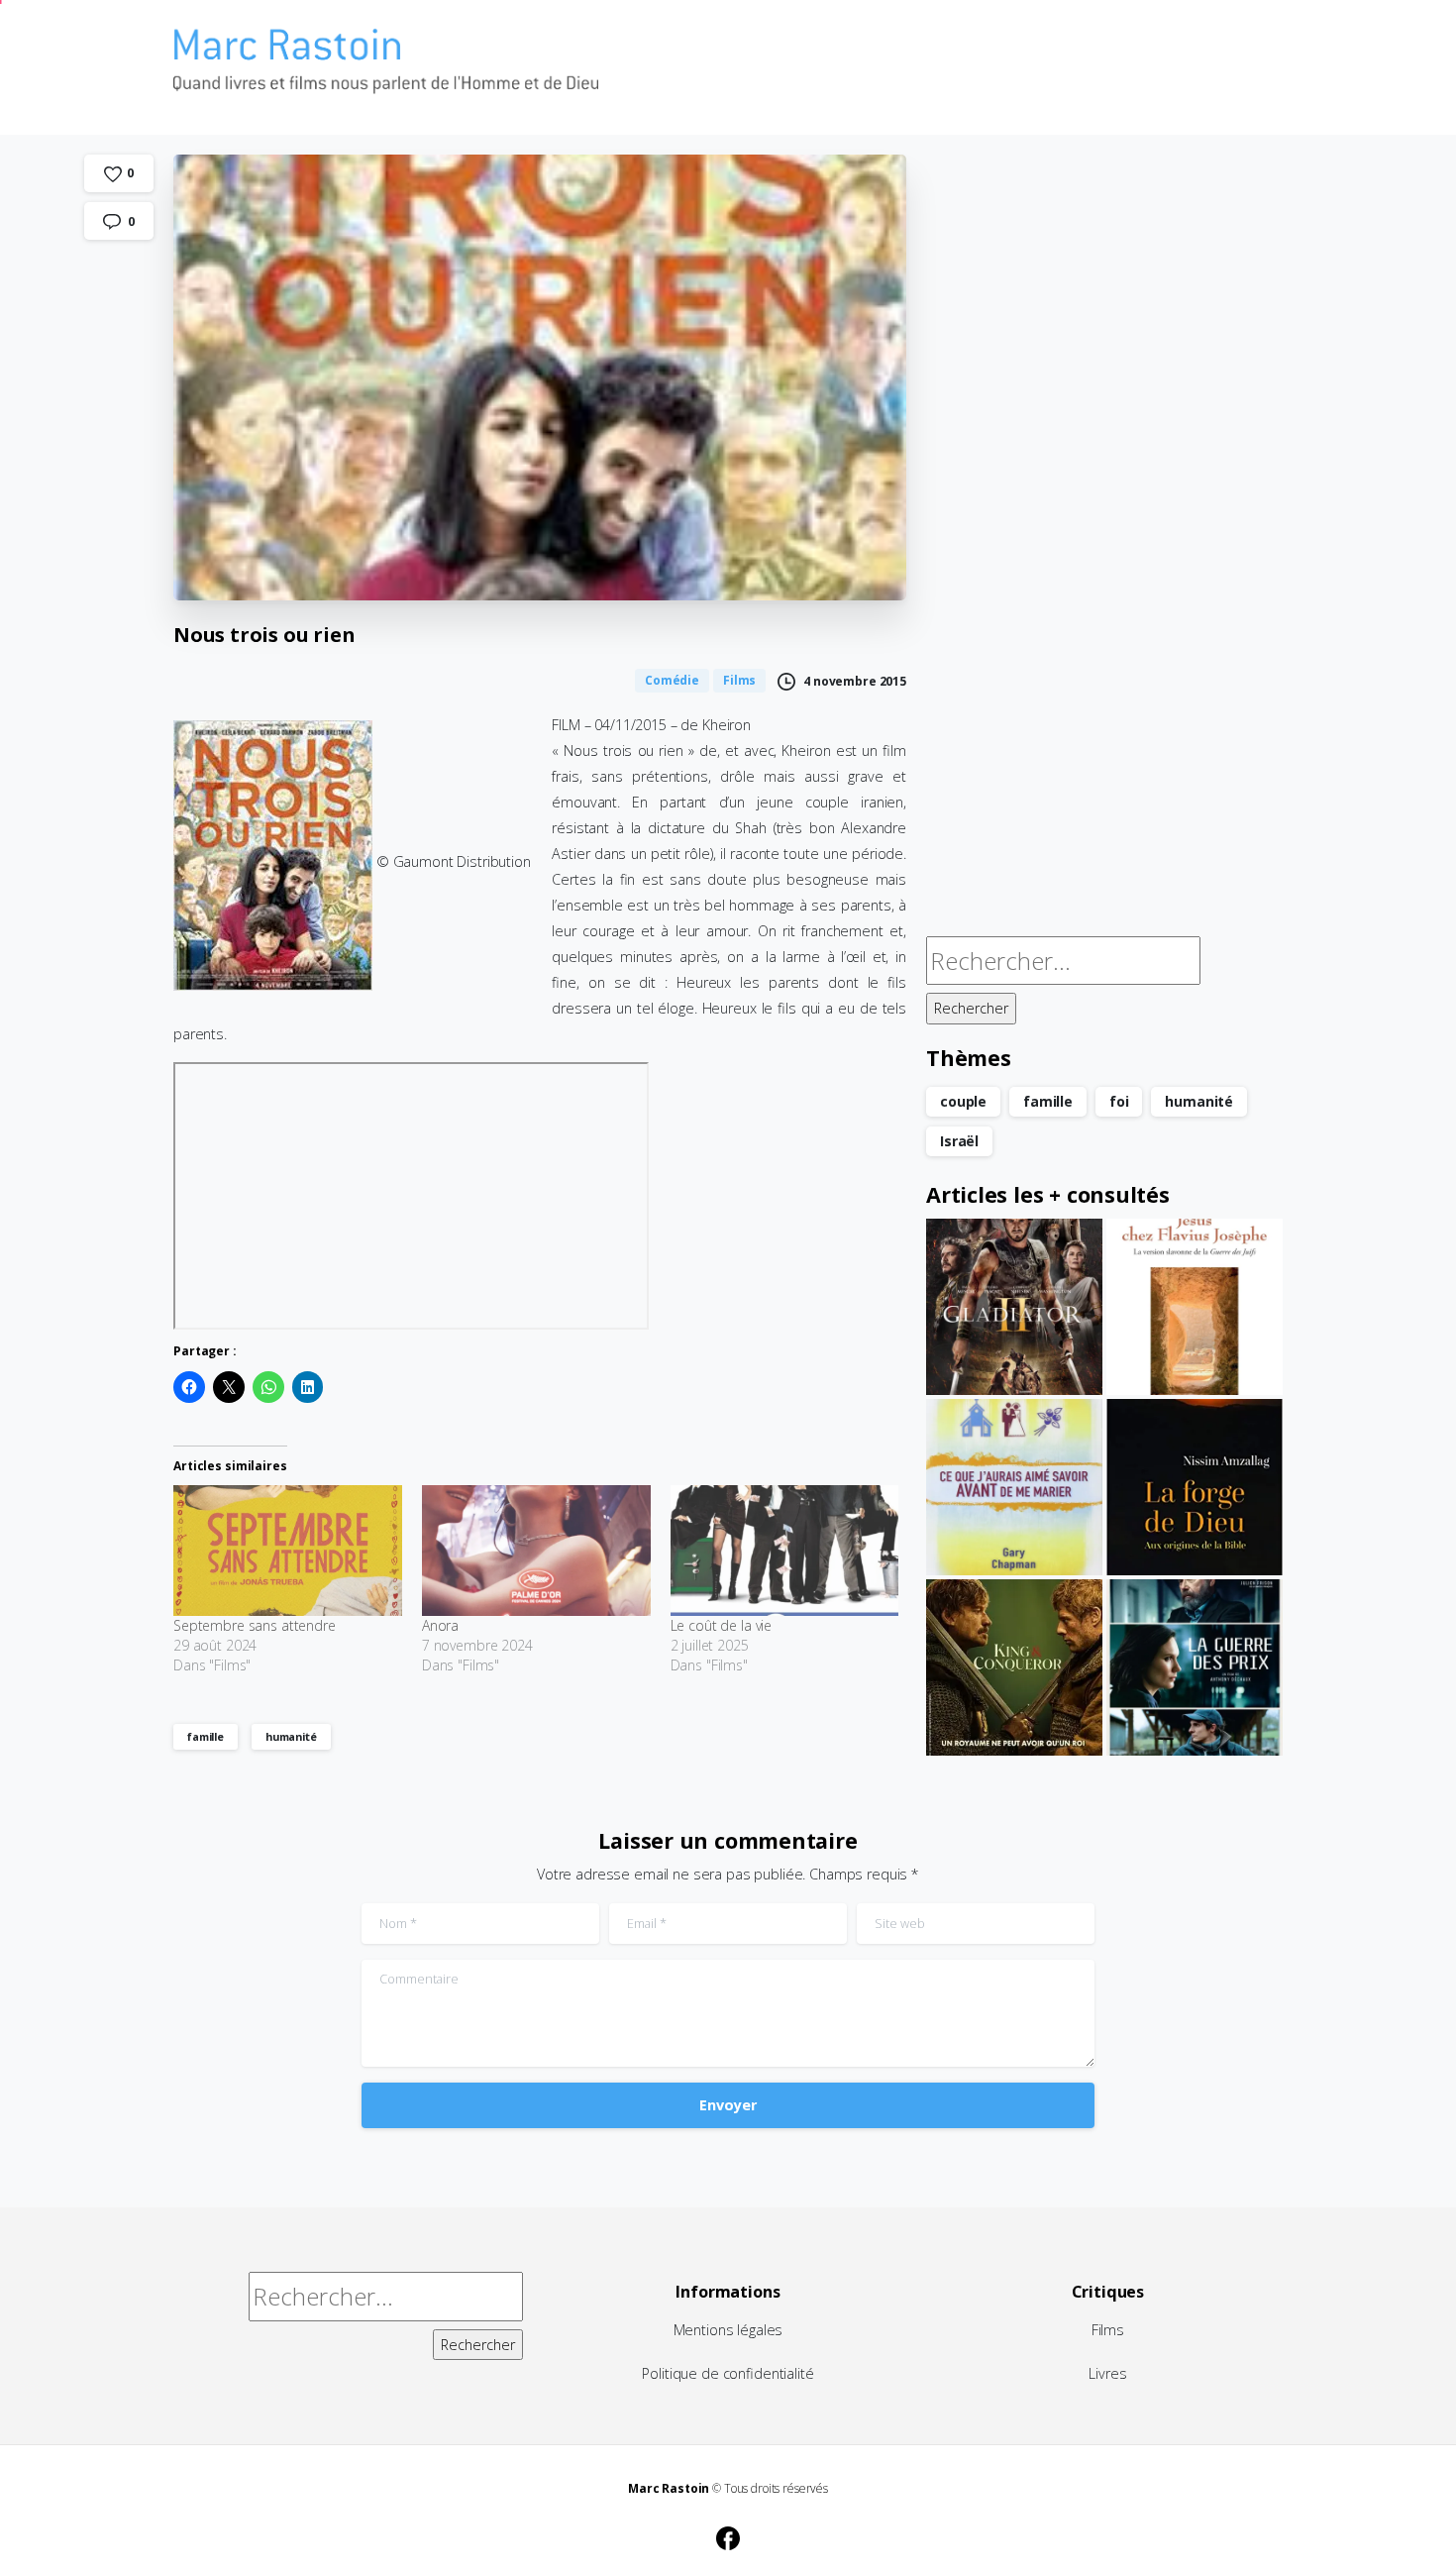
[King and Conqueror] (1014, 1667)
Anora (440, 1625)
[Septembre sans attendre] (288, 1551)
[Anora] (536, 1551)
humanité (291, 1736)
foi (1119, 1101)
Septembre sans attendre (255, 1625)
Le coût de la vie (722, 1625)
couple (963, 1101)
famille (206, 1736)
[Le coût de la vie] (785, 1551)
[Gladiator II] (1014, 1307)
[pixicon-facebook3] (728, 2535)
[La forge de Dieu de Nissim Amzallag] (1195, 1487)
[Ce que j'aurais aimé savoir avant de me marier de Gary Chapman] (1014, 1487)
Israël (959, 1141)
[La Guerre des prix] (1195, 1667)
